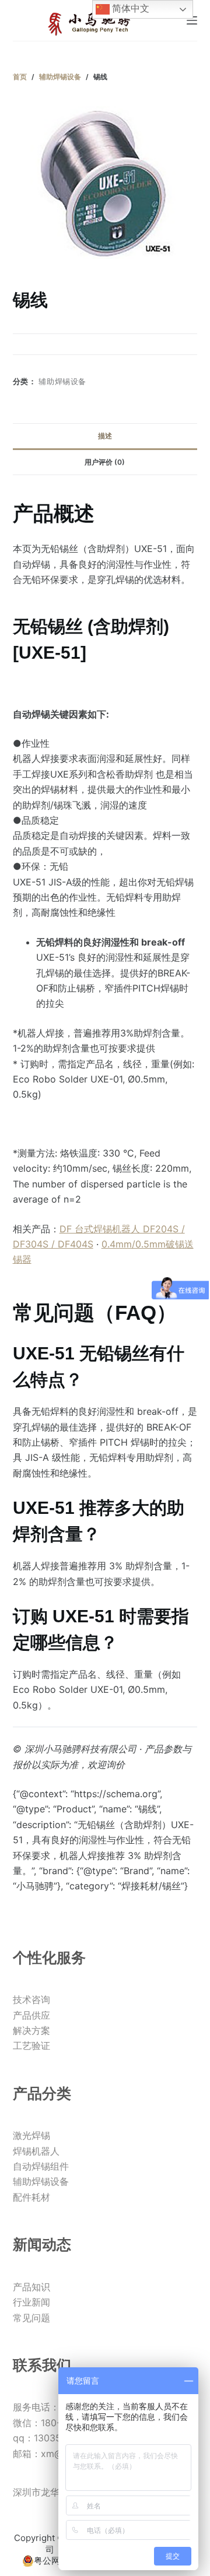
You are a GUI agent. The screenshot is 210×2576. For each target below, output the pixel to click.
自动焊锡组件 (41, 2166)
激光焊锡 (32, 2135)
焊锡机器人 (36, 2151)
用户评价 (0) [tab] (105, 462)
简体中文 (129, 8)
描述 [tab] (105, 436)
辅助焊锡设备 (62, 381)
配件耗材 (32, 2197)
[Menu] (192, 20)
